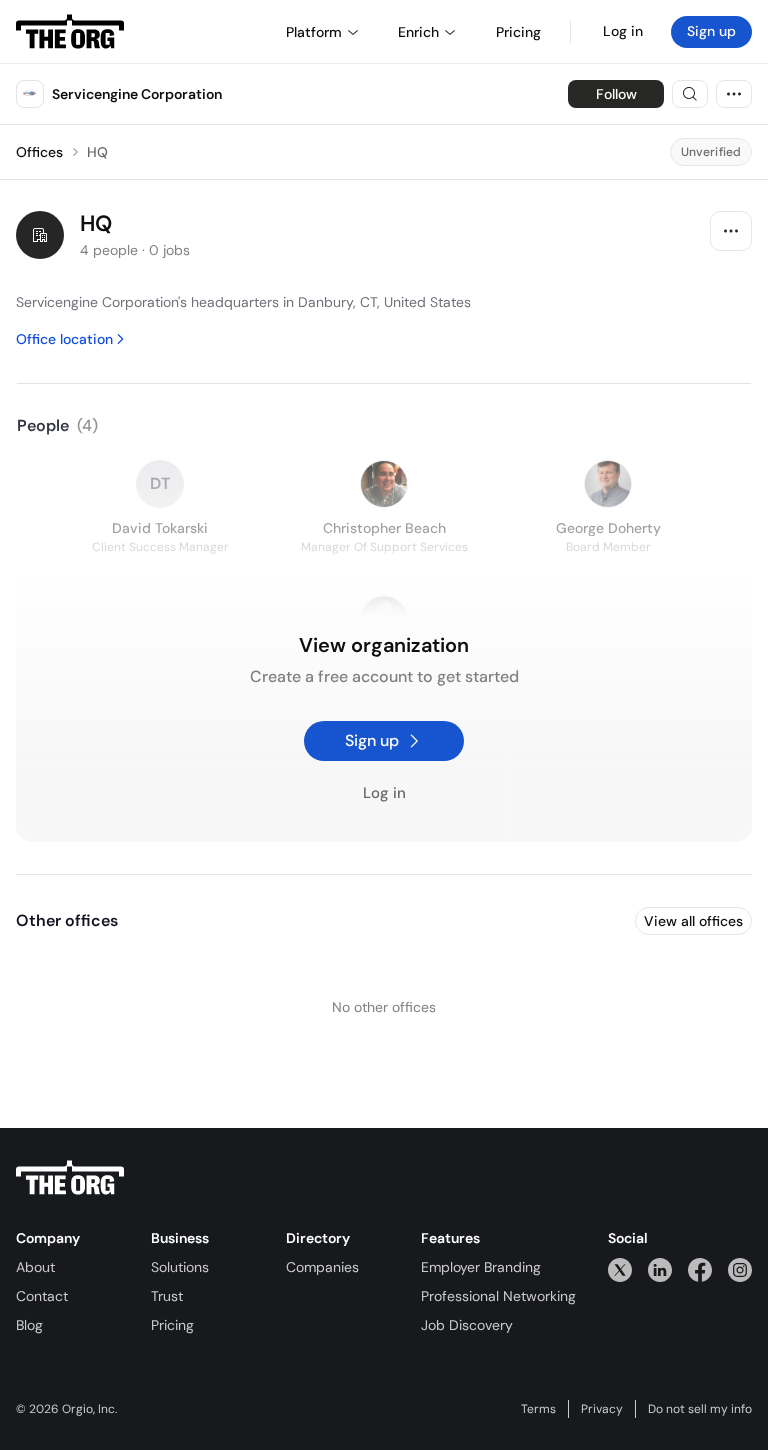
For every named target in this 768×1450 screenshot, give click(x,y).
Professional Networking (498, 1296)
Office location (64, 339)
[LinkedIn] (660, 1269)
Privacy (602, 1409)
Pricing (172, 1325)
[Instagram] (740, 1269)
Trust (167, 1296)
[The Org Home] (70, 32)
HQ (97, 152)
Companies (322, 1267)
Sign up (711, 31)
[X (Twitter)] (620, 1269)
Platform (314, 32)
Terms (538, 1409)
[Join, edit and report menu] (731, 231)
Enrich (418, 32)
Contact (42, 1296)
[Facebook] (700, 1269)
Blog (29, 1325)
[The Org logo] (70, 1178)
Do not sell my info (700, 1409)
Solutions (180, 1267)
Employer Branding (481, 1267)
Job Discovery (467, 1325)
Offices (39, 152)
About (35, 1267)
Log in (623, 31)
